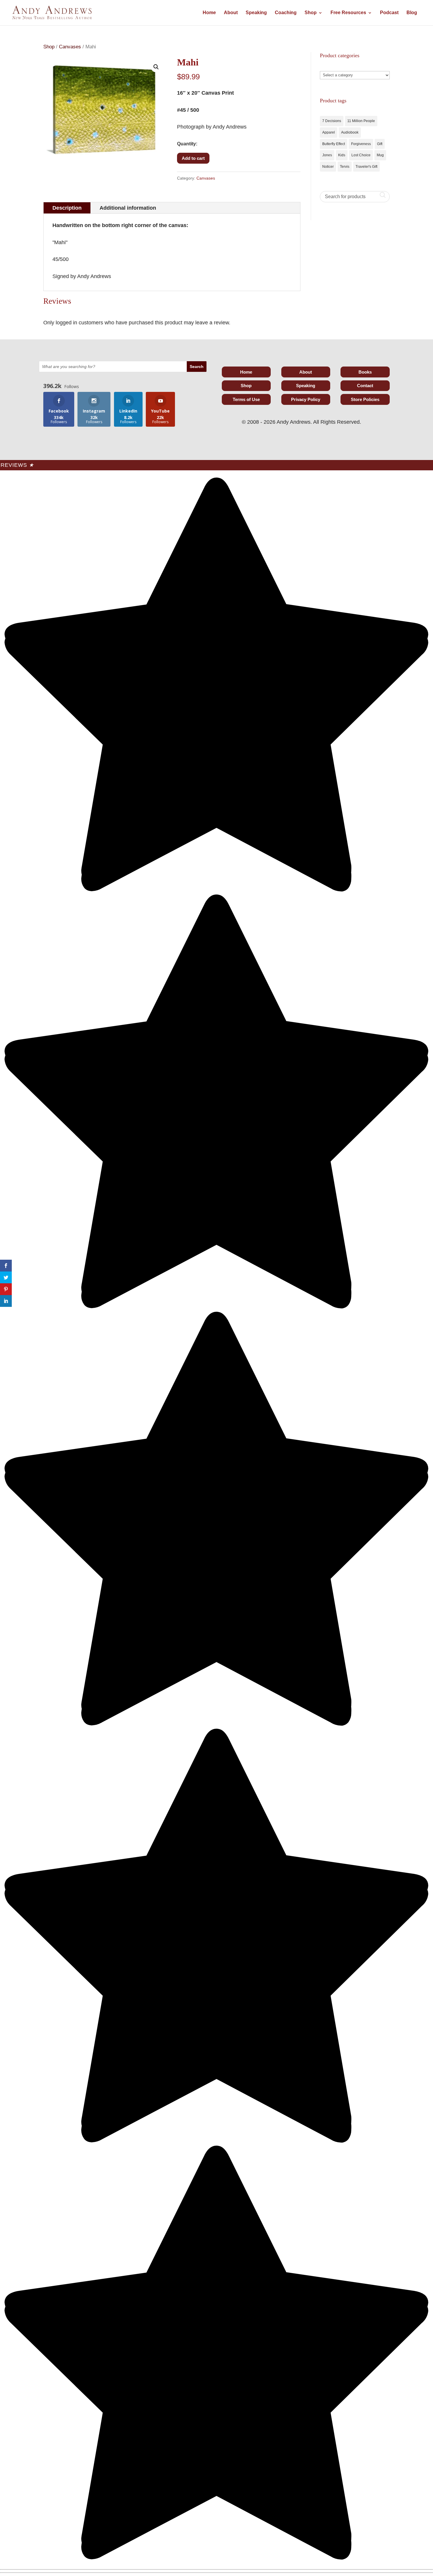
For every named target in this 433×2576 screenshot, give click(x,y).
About (231, 13)
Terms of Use (246, 399)
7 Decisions (332, 121)
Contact (365, 386)
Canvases (70, 47)
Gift (380, 144)
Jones (327, 155)
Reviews (17, 465)
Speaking (256, 13)
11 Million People (361, 121)
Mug (380, 155)
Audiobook (350, 132)
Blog (412, 13)
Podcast (389, 13)
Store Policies (365, 399)
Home (209, 13)
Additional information (128, 208)
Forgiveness (361, 144)
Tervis (345, 167)
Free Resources (348, 13)
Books (365, 372)
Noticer (328, 167)
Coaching (286, 13)
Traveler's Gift (366, 167)
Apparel (329, 132)
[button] (156, 67)
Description (67, 208)
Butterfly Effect (334, 144)
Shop (311, 13)
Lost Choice (361, 155)
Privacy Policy (306, 399)
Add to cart (193, 158)
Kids (342, 155)
